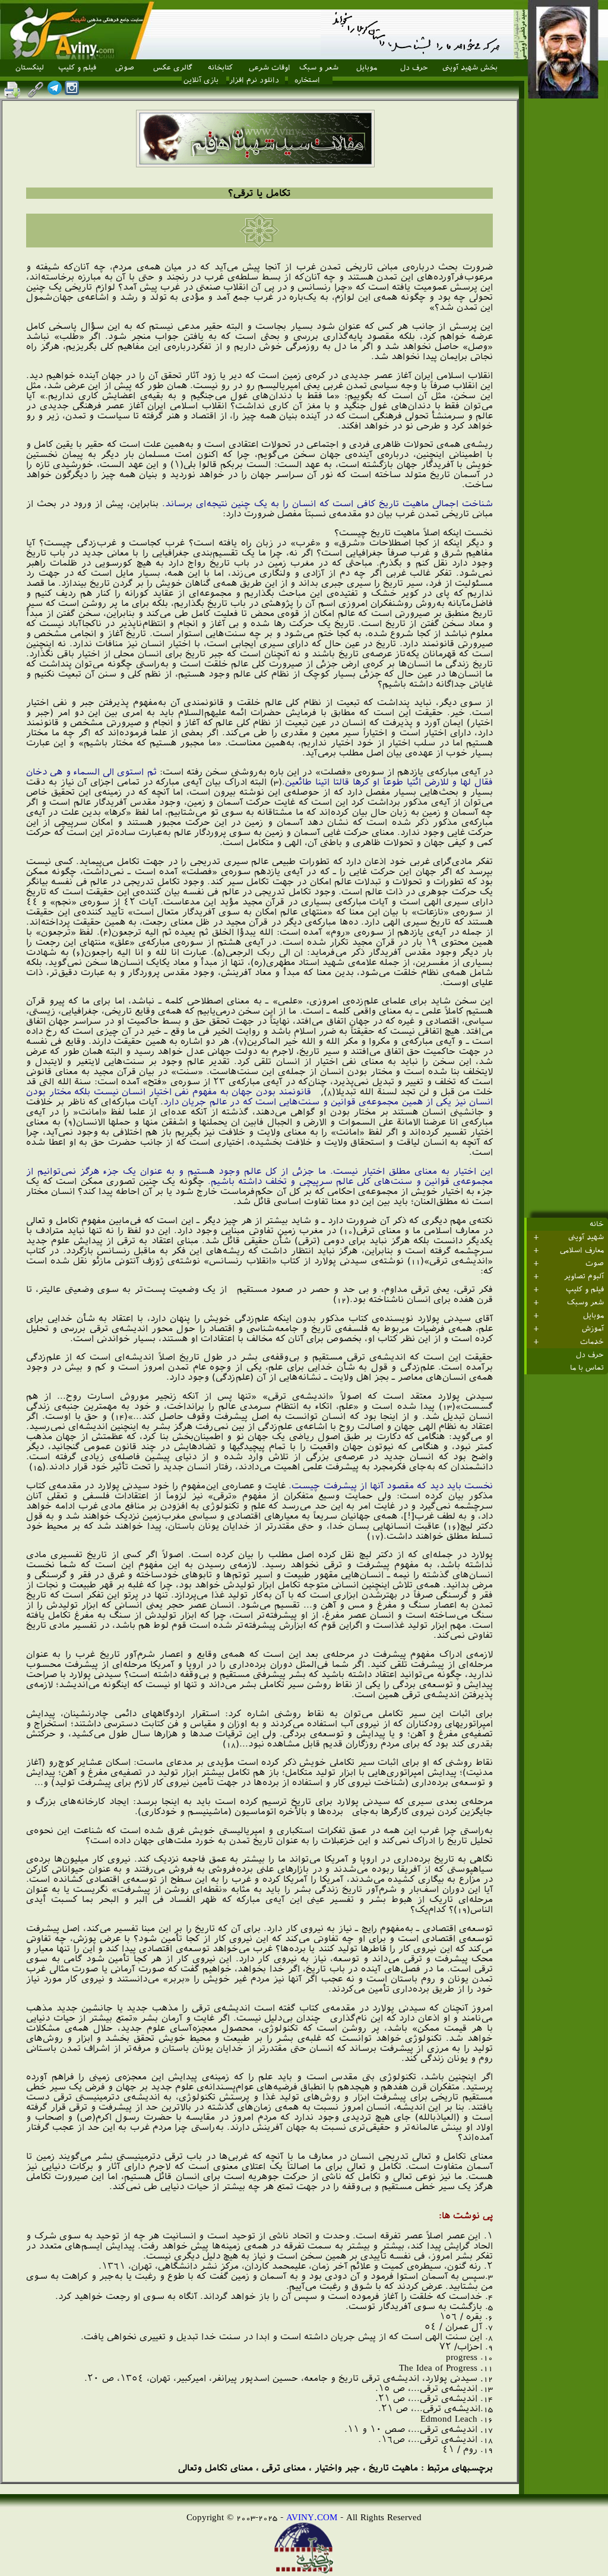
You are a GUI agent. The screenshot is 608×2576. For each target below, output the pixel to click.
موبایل (367, 68)
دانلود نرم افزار (254, 80)
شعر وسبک (585, 1303)
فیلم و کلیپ (77, 68)
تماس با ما (587, 1368)
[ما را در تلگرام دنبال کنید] (55, 92)
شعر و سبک (319, 68)
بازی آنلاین (201, 80)
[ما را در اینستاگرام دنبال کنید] (72, 92)
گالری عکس (173, 68)
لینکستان (30, 68)
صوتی (125, 68)
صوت (595, 1263)
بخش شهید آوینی (470, 68)
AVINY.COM (312, 2517)
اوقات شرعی (270, 68)
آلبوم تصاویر (584, 1276)
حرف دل (414, 68)
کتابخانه (220, 68)
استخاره (307, 80)
